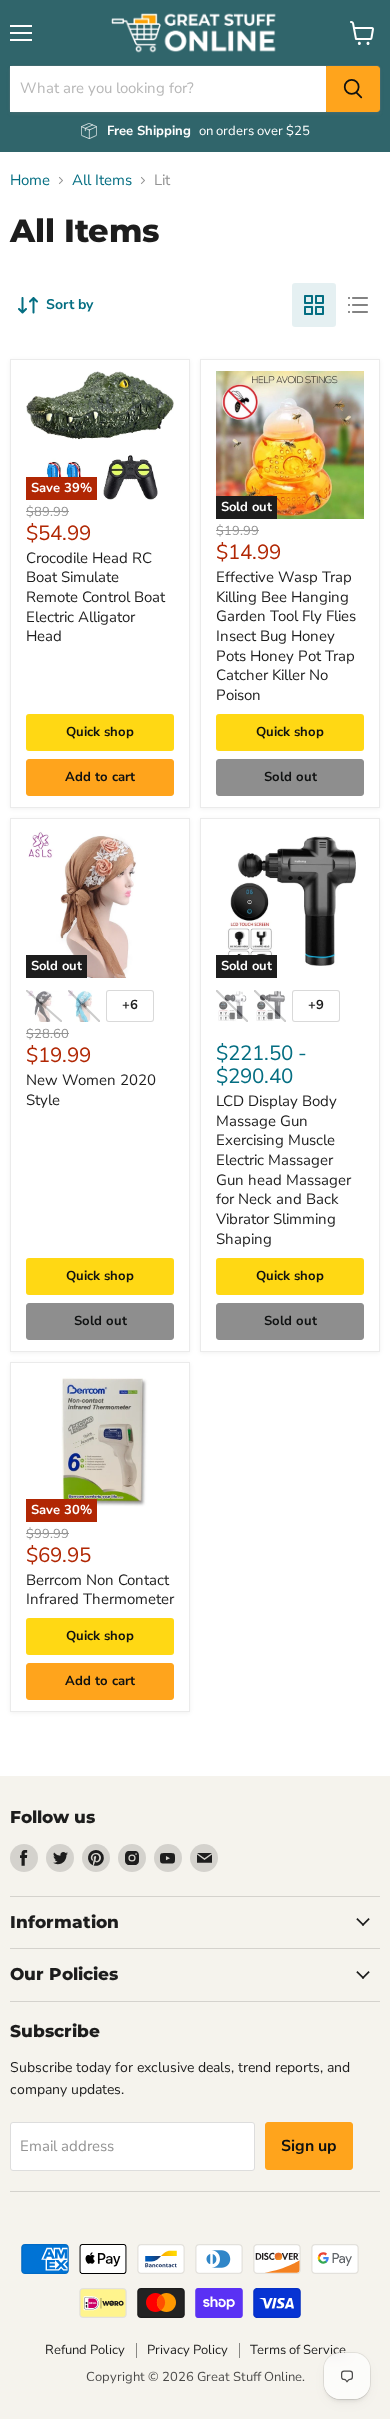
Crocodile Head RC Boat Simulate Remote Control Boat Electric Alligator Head (95, 597)
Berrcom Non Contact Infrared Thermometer (100, 1590)
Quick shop (100, 732)
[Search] (353, 89)
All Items (102, 180)
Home (30, 180)
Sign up (309, 2146)
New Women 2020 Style (91, 1090)
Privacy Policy (187, 2350)
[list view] (358, 305)
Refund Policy (85, 2350)
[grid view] (314, 305)
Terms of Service (298, 2350)
